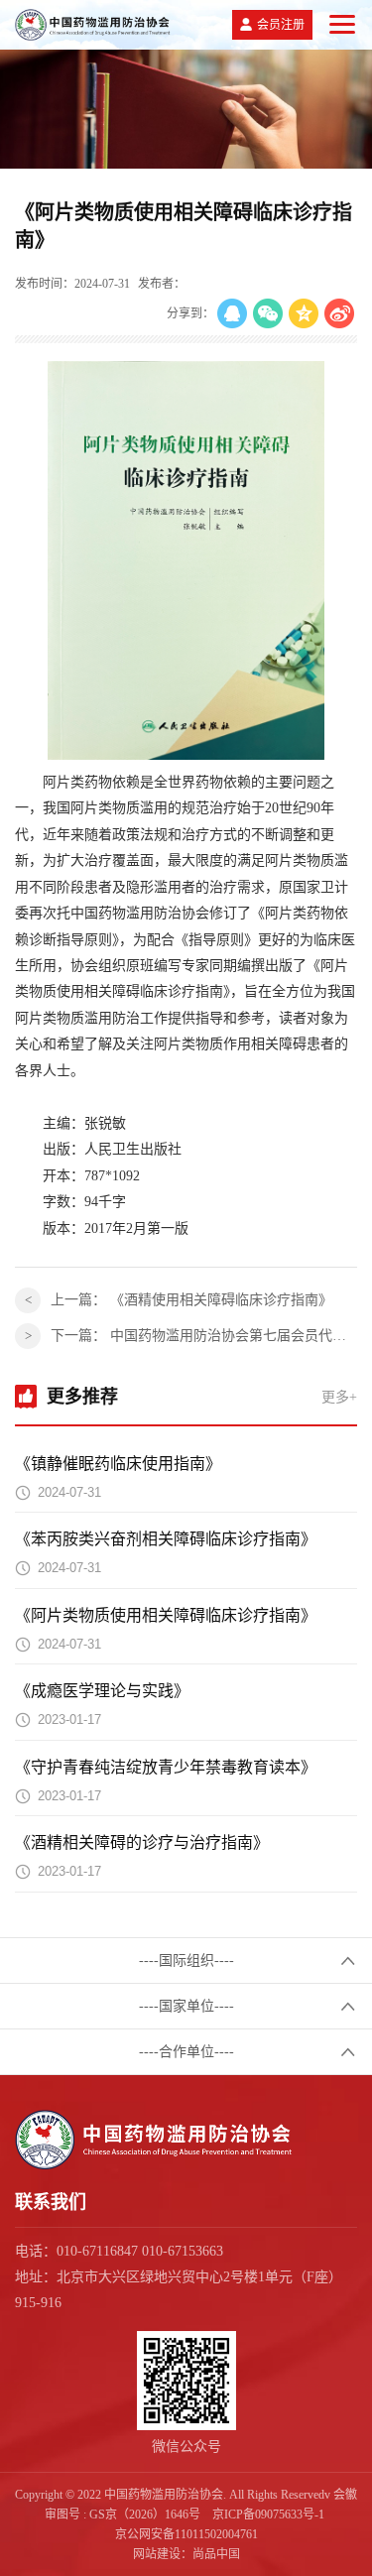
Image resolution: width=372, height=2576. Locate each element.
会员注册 (281, 25)
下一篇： (204, 1336)
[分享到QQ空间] (304, 313)
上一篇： (191, 1300)
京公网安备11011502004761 (186, 2534)
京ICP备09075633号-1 (268, 2515)
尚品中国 (216, 2554)
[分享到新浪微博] (339, 313)
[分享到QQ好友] (232, 313)
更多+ (339, 1397)
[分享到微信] (268, 313)
